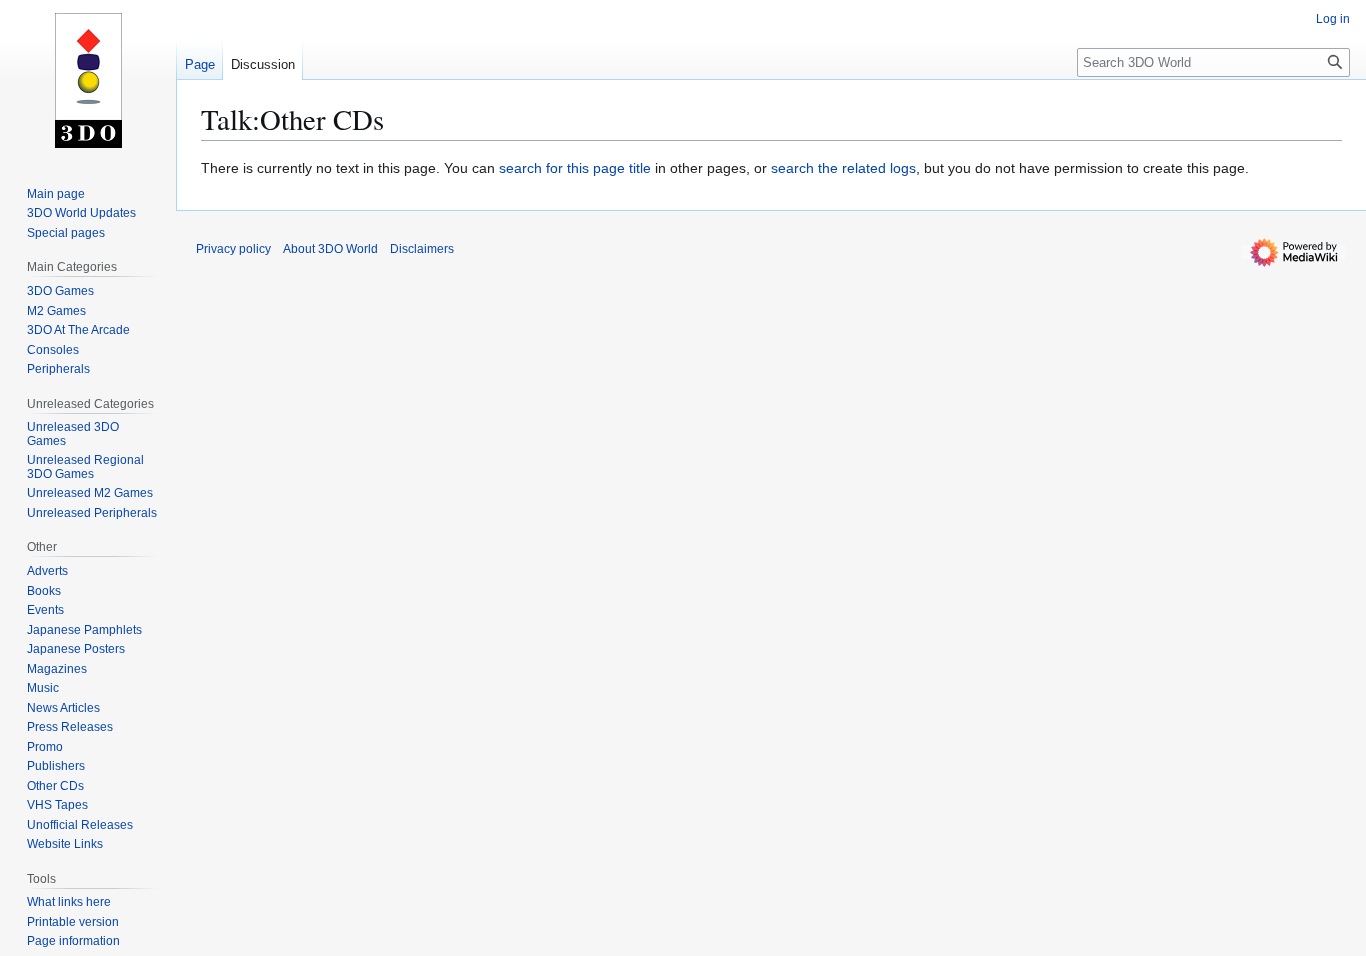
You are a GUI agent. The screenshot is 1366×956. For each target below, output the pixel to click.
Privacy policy (233, 249)
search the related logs (843, 168)
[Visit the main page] (88, 80)
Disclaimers (422, 249)
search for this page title (575, 168)
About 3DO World (330, 249)
